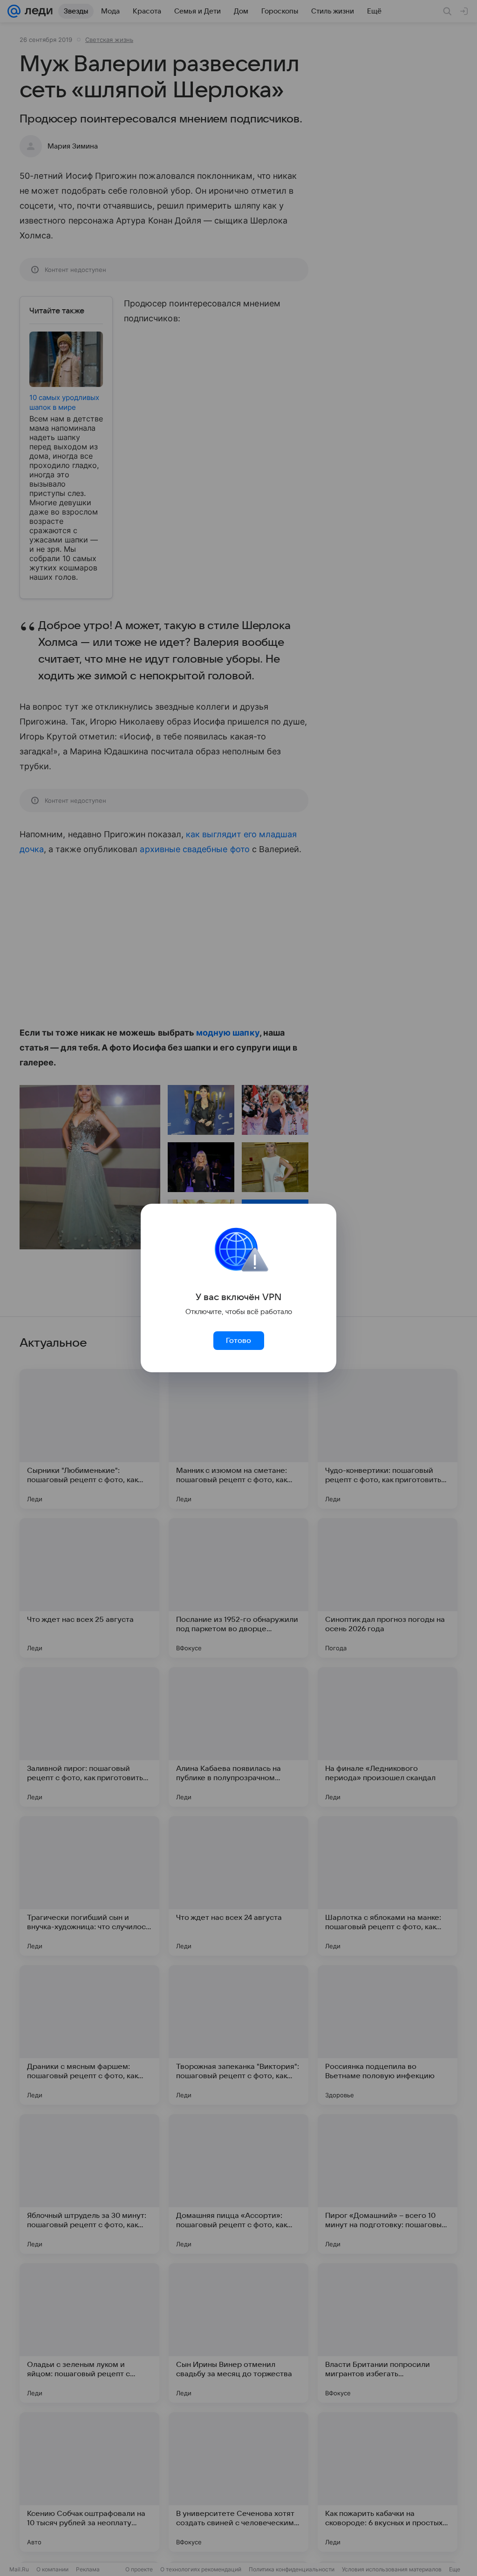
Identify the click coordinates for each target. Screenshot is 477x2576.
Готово (238, 1341)
